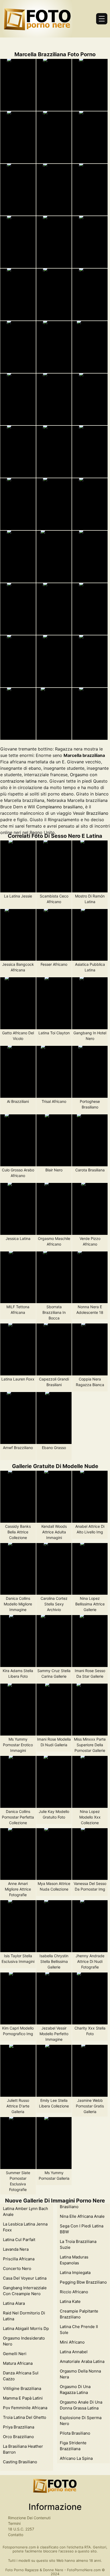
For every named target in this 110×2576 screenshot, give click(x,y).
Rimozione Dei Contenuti (29, 2518)
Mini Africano (72, 2342)
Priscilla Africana (19, 2259)
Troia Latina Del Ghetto (25, 2417)
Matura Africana (18, 2363)
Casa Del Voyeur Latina (25, 2278)
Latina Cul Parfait (19, 2240)
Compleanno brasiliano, (60, 807)
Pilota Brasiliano (75, 2433)
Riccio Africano (74, 2292)
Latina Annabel (74, 2352)
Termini (14, 2523)
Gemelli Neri (15, 2354)
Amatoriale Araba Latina (82, 2361)
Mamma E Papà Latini (23, 2398)
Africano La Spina (76, 2458)
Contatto (16, 2535)
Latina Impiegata (75, 2273)
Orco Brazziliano (18, 2437)
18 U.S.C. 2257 (21, 2529)
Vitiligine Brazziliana (22, 2388)
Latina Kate (70, 2301)
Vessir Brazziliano (91, 813)
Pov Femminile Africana (25, 2408)
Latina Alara (14, 2303)
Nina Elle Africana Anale (82, 2216)
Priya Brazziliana (19, 2427)
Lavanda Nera (16, 2249)
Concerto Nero (17, 2268)
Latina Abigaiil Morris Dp (26, 2328)
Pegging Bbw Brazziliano (83, 2282)
